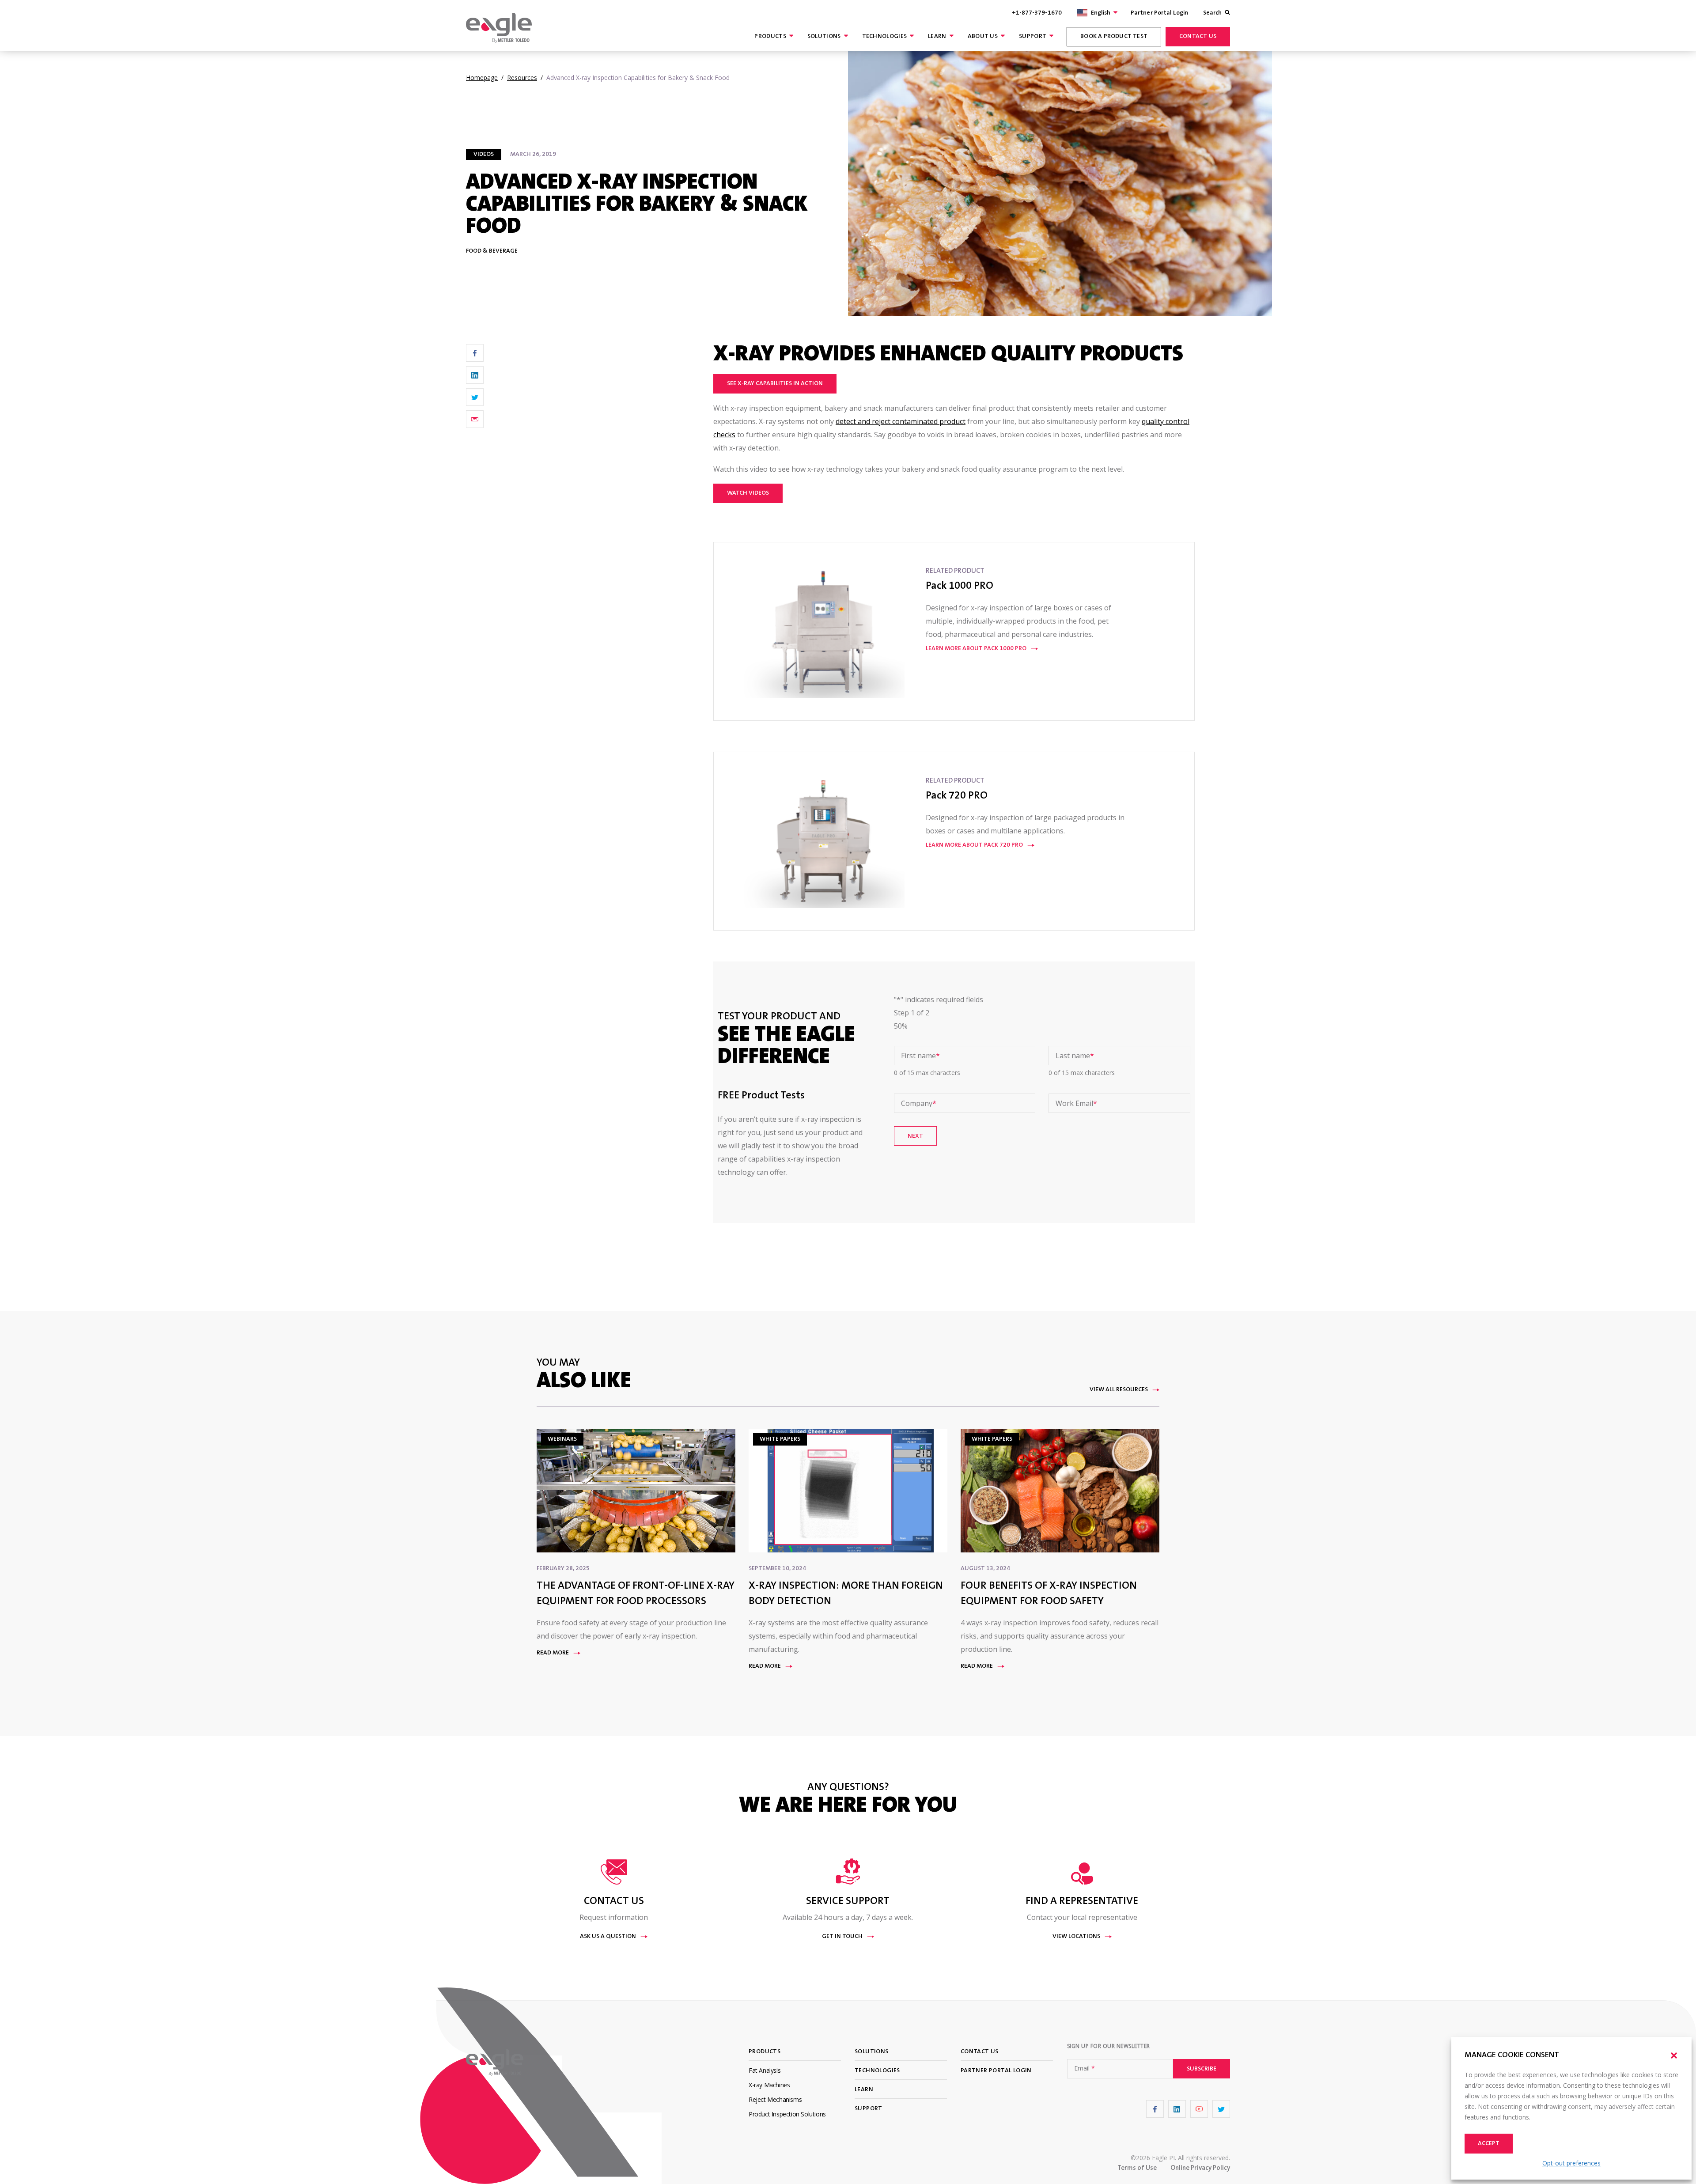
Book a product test (1114, 37)
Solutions (824, 37)
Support (1033, 37)
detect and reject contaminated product (901, 421)
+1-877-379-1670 (1037, 13)
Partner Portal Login (1159, 13)
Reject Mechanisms (775, 2099)
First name (920, 1056)
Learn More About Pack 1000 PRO (976, 649)
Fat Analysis (765, 2070)
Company (919, 1103)
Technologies (885, 37)
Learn (937, 37)
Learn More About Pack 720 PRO (974, 845)
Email (1085, 2068)
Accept (1489, 2144)
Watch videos (748, 493)
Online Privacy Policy (1200, 2168)
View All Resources (1119, 1390)
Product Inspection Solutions (787, 2114)
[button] (1674, 2055)
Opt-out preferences (1571, 2163)
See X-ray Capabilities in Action (775, 384)
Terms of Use (1137, 2168)
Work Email (1076, 1103)
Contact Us (1198, 37)
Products (770, 37)
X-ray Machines (769, 2085)
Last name (1075, 1056)
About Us (983, 37)
